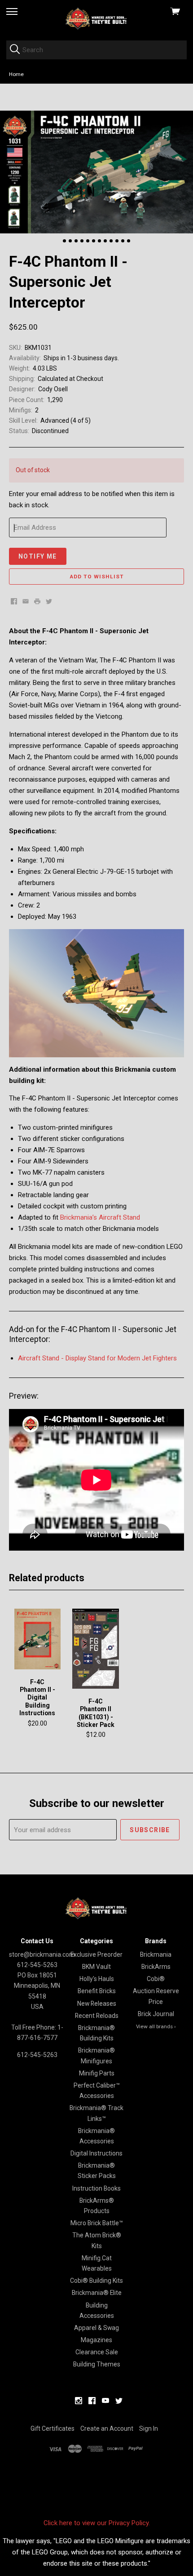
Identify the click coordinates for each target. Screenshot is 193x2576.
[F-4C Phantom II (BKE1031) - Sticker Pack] (96, 1649)
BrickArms (156, 1967)
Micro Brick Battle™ (97, 2223)
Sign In (149, 2428)
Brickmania (156, 1954)
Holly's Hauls (97, 1979)
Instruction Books (96, 2188)
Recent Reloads (97, 2016)
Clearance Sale (97, 2352)
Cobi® (156, 1979)
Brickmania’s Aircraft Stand (100, 1217)
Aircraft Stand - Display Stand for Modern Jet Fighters (97, 1358)
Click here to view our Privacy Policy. (97, 2523)
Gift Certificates (53, 2428)
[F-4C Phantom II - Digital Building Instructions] (38, 1639)
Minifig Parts (97, 2073)
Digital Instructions (96, 2153)
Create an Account (107, 2428)
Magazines (96, 2340)
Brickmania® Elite (97, 2293)
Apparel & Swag (96, 2328)
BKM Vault (96, 1967)
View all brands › (156, 2026)
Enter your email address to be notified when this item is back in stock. (92, 499)
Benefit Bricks (97, 1991)
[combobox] (96, 50)
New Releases (97, 2004)
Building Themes (97, 2364)
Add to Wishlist (97, 577)
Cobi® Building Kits (96, 2281)
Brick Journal (156, 2014)
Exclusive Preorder (96, 1954)
